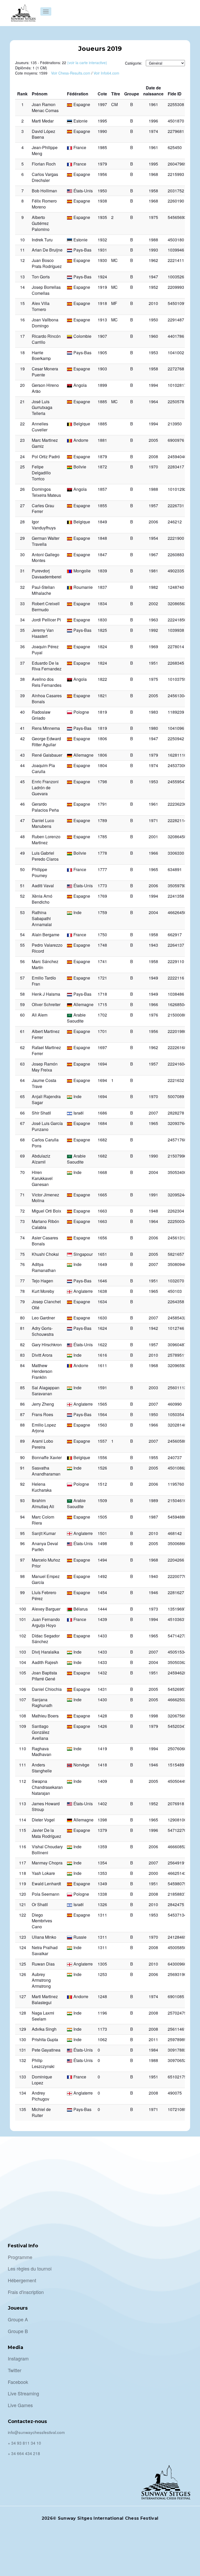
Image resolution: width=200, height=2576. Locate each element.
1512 (102, 1484)
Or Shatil (40, 1904)
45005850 (177, 1947)
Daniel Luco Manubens (43, 823)
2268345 (176, 663)
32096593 (177, 1365)
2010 (153, 303)
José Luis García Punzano (47, 1126)
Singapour (83, 1254)
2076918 (176, 1804)
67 (22, 1123)
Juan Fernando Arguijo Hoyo (46, 1622)
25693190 (177, 1974)
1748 (102, 945)
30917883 (177, 2050)
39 (22, 696)
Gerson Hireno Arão (45, 388)
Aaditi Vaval (43, 886)
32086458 (177, 837)
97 (22, 1560)
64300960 (177, 1964)
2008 (153, 457)
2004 (153, 912)
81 (22, 1328)
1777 (102, 869)
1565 (102, 1404)
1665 (102, 1195)
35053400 (177, 1172)
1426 (102, 1726)
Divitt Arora (42, 1355)
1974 (153, 131)
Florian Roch (44, 164)
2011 (153, 2039)
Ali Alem (40, 1015)
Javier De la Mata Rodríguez (46, 1833)
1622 (102, 1345)
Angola (80, 385)
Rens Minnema (46, 728)
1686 (102, 1113)
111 (23, 1765)
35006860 (177, 1543)
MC (114, 260)
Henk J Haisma (46, 994)
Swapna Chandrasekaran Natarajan (47, 1787)
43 (22, 755)
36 (22, 647)
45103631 (177, 1619)
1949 (153, 978)
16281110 (177, 755)
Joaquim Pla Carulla (43, 768)
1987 (153, 1517)
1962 (153, 260)
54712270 (177, 1830)
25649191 (177, 1863)
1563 (102, 1425)
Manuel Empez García (46, 1579)
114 (23, 1820)
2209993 (176, 287)
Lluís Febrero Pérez (44, 1595)
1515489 (176, 1765)
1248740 (176, 587)
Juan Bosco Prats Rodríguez (47, 263)
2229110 (176, 961)
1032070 (176, 1281)
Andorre (81, 440)
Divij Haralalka (45, 1652)
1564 (102, 1414)
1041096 (176, 728)
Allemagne (83, 755)
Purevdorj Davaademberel (47, 574)
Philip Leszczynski (43, 2063)
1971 (153, 820)
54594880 (177, 1517)
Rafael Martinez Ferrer (46, 1050)
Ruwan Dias (43, 1964)
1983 (153, 712)
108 (23, 1716)
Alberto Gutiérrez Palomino (41, 223)
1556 (102, 1457)
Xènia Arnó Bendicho (42, 899)
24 (22, 457)
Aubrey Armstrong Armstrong (41, 1980)
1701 (102, 1031)
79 (22, 1302)
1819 (102, 712)
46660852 (177, 1847)
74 (22, 1238)
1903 (102, 369)
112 (23, 1781)
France (80, 147)
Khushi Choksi (45, 1254)
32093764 (177, 1123)
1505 (102, 1517)
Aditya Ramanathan (44, 1267)
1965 (153, 869)
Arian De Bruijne (47, 250)
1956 (102, 174)
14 (22, 287)
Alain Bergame (46, 935)
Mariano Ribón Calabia (45, 1224)
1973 (153, 1609)
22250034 (177, 1221)
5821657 (176, 1254)
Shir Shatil (41, 1113)
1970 (153, 467)
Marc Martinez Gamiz (45, 443)
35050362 (177, 1662)
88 (22, 1425)
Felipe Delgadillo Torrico (41, 473)
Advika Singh (44, 2029)
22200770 (177, 1576)
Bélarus (81, 1609)
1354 (102, 1863)
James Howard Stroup (46, 1807)
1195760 (176, 1484)
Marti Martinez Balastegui (45, 1999)
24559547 (177, 782)
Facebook (18, 2382)
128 (23, 2013)
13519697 (177, 1609)
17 (22, 336)
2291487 (176, 320)
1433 (102, 1636)
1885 (102, 402)
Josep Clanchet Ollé (46, 1305)
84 (22, 1365)
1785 (102, 837)
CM (114, 104)
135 (23, 2109)
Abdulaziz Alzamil (41, 1159)
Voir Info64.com (106, 73)
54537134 (177, 1915)
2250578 (176, 402)
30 (22, 555)
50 (22, 869)
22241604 (177, 1064)
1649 (102, 1264)
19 (22, 369)
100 (23, 1609)
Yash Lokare (43, 1873)
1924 (102, 277)
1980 (153, 728)
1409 (102, 1781)
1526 (102, 1468)
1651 (102, 1254)
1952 (153, 287)
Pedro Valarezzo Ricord (47, 948)
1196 (102, 2013)
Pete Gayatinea (46, 2050)
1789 (102, 820)
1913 (102, 320)
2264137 (176, 945)
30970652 (177, 2060)
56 (22, 961)
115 (23, 1830)
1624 (102, 1328)
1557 (102, 1441)
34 (22, 620)
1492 (102, 1576)
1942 (153, 1328)
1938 (102, 201)
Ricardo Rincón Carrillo (46, 339)
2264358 (176, 1302)
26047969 (177, 164)
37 (22, 663)
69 (22, 1156)
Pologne (81, 712)
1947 (153, 277)
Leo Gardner (43, 1318)
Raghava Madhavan (42, 1752)
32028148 (177, 1425)
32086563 (177, 604)
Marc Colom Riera (43, 1520)
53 (22, 912)
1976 (153, 1015)
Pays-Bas (82, 250)
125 (23, 1964)
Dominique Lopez (42, 2080)
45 (22, 782)
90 (22, 1457)
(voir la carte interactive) (87, 63)
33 (22, 604)
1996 (153, 121)
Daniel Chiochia (47, 1689)
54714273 (177, 1636)
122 (23, 1915)
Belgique (82, 424)
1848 (102, 538)
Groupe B (18, 2331)
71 (22, 1195)
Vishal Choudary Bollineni (47, 1850)
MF (114, 303)
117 (23, 1863)
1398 (102, 1820)
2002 (153, 604)
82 (22, 1345)
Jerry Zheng (43, 1404)
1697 (102, 1047)
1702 (102, 1015)
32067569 (177, 1716)
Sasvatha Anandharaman (46, 1471)
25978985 (177, 2039)
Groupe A (18, 2319)
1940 (153, 1576)
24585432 (177, 1318)
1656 (102, 1238)
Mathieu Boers (45, 1716)
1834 (102, 604)
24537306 (177, 765)
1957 (153, 506)
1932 (102, 240)
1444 (102, 1609)
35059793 (177, 886)
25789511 (177, 1355)
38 (22, 679)
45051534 (177, 1652)
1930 (102, 260)
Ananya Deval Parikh (45, 1546)
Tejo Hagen (42, 1281)
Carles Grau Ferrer (43, 509)
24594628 (177, 1673)
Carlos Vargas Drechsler (45, 177)
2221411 (176, 260)
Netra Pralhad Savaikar (45, 1950)
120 (23, 1894)
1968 (153, 174)
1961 (153, 104)
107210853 (178, 2109)
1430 (102, 1700)
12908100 (177, 1820)
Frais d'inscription (26, 2292)
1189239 (176, 712)
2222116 (176, 978)
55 (22, 945)
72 (22, 1211)
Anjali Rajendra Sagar (46, 1099)
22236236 (177, 804)
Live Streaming (23, 2393)
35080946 (177, 1264)
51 (22, 886)
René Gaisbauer (47, 755)
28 (22, 522)
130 (23, 2039)
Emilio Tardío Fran (44, 981)
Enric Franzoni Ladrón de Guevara (45, 788)
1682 (102, 1140)
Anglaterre (83, 1291)
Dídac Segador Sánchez (46, 1639)
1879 (102, 457)
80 (22, 1318)
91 (22, 1468)
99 (22, 1592)
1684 (102, 1123)
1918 (102, 303)
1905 (102, 353)
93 (22, 1500)
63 (22, 1064)
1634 (102, 1302)
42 (22, 739)
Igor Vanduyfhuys (44, 525)
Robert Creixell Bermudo (46, 607)
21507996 (177, 1156)
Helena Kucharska (42, 1487)
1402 (102, 1804)
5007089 (176, 1096)
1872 (102, 467)
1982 (153, 587)
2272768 (176, 369)
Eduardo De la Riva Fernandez (47, 666)
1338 (102, 1894)
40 (22, 712)
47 (22, 820)
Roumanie (83, 587)
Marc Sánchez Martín (45, 964)
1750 (102, 935)
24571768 (177, 1140)
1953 (153, 353)
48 (22, 837)
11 (22, 250)
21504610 (177, 1500)
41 (22, 728)
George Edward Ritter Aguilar (46, 742)
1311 (102, 1915)
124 (23, 1947)
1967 (153, 555)
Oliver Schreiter (46, 1004)
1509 (102, 1500)
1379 (102, 1830)
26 (22, 489)
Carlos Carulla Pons (45, 1143)
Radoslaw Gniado (41, 715)
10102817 (177, 385)
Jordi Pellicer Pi (46, 620)
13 (22, 277)
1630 (102, 1318)
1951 (153, 663)
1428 (102, 1716)
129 (23, 2029)
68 (22, 1140)
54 (22, 935)
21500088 (177, 1015)
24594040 (177, 457)
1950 (102, 191)
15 (22, 303)
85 (22, 1388)
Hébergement (22, 2280)
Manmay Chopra (47, 1863)
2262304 (176, 1211)
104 (23, 1662)
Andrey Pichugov (40, 2096)
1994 (153, 385)
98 (22, 1576)
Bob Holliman (44, 191)
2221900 (176, 538)
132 (23, 2060)
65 (22, 1096)
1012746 (176, 1328)
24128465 (177, 1937)
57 (22, 978)
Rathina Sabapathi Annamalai (42, 918)
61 (22, 1031)
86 (22, 1404)
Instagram (18, 2358)
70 (22, 1172)
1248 (102, 1996)
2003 (153, 1388)
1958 (153, 191)
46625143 (177, 1873)
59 (22, 1004)
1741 (102, 961)
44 (22, 765)
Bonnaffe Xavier (47, 1457)
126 (23, 1974)
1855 (102, 506)
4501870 (176, 121)
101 (23, 1619)
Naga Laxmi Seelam (43, 2016)
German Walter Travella (46, 541)
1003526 (176, 277)
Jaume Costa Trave (44, 1083)
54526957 (177, 1689)
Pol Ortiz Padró (46, 457)
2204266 (176, 1560)
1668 (102, 1172)
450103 (175, 1291)
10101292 (177, 489)
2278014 (176, 647)
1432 (102, 1673)
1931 (102, 250)
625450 (175, 147)
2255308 (176, 104)
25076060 (177, 1749)
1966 (153, 853)
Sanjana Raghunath (42, 1703)
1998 (153, 1716)
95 (22, 1533)
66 (22, 1113)
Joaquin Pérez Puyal (45, 650)
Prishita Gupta (45, 2039)
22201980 (177, 1031)
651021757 (178, 2077)
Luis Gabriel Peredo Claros (45, 856)
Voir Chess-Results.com (71, 73)
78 (22, 1291)
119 (23, 1884)
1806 (102, 739)
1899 (102, 385)
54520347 (177, 1726)
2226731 (176, 506)
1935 (102, 217)
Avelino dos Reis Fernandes (47, 682)
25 (22, 467)
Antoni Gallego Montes (46, 558)
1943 (153, 945)
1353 (102, 1873)
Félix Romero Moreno (44, 204)
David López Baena (43, 134)
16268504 (177, 1004)
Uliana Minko (44, 1937)
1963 (153, 620)
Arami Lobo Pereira (42, 1444)
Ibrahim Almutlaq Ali (43, 1503)
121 (23, 1904)
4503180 (176, 240)
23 (22, 440)
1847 (102, 555)
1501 (102, 1533)
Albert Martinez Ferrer (46, 1034)
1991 (153, 1195)
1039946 (176, 250)
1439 (102, 1619)
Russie (80, 1937)
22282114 (177, 820)
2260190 (176, 201)
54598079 (177, 1884)
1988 (153, 240)
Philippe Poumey (39, 872)
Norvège (81, 1765)
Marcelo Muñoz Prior (46, 1563)
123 (23, 1937)
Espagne (82, 104)
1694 (102, 1064)
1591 (102, 1388)
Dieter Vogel (43, 1820)
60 (22, 1015)
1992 (153, 630)
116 (23, 1847)
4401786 (176, 336)
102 (23, 1636)
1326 (102, 1904)
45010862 (177, 1468)
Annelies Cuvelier (40, 427)
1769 (102, 896)
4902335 (176, 571)
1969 (153, 647)
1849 (102, 522)
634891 (175, 869)
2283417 (176, 467)
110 (23, 1749)
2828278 (176, 1113)
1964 (153, 402)
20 (22, 385)
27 (22, 506)
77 (22, 1281)
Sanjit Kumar (44, 1533)
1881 (102, 440)
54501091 (177, 303)
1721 (102, 978)
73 (22, 1221)
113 (23, 1804)
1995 (102, 121)
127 (23, 1996)
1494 (102, 1560)
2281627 (176, 1592)
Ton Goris (41, 277)
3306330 (176, 853)
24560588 (177, 1441)
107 (23, 1700)
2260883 (176, 555)
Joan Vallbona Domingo (45, 323)
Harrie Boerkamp (41, 356)
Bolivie (80, 467)
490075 (175, 2093)
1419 (102, 1749)
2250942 (176, 739)
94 (22, 1517)
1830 (102, 620)
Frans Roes (42, 1414)
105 (23, 1673)
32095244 (177, 1195)
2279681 (176, 131)
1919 (102, 287)
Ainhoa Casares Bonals (47, 699)
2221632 (176, 1080)
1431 (102, 1689)
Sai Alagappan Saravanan (46, 1391)
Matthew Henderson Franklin (42, 1371)
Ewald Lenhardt (46, 1884)
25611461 (177, 2029)
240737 (175, 1457)
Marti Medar (43, 121)
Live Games (20, 2405)
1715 (102, 1004)
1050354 (176, 1414)
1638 (102, 1291)
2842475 (176, 1904)
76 (22, 1264)
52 (22, 896)
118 (23, 1873)
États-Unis (83, 191)
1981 (153, 571)
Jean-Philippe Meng (45, 150)
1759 (102, 912)
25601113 (177, 1388)
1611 (102, 1365)
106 (23, 1689)
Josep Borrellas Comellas (46, 290)
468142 (175, 1533)
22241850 (177, 620)
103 (23, 1652)
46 (22, 804)
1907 (102, 336)
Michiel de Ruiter (41, 2112)
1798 (102, 782)
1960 (153, 336)
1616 (102, 1355)
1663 (102, 1211)
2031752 (176, 191)
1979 (102, 164)
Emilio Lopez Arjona (44, 1428)
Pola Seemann (46, 1894)
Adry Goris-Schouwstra (43, 1331)
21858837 (177, 1894)
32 (22, 587)
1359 (102, 1847)
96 (22, 1543)
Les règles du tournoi (30, 2268)
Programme (20, 2257)
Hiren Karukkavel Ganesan (42, 1178)
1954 (153, 538)
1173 (102, 2029)
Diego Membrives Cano (42, 1921)
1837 (102, 587)
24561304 (177, 696)
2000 (153, 1873)
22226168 (177, 1047)
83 (22, 1355)
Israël (79, 1113)
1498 (102, 1543)
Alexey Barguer (46, 1609)
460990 (175, 1404)
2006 (153, 522)
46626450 (177, 912)
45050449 (177, 1781)
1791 (102, 804)
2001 (153, 837)
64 (22, 1080)
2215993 (176, 174)
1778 (102, 853)
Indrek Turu (42, 240)
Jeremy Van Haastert (43, 633)
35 (22, 630)
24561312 (177, 1238)
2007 (153, 1113)
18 (22, 353)
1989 (153, 1500)
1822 (102, 679)
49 (22, 853)
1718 (102, 994)
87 (22, 1414)
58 (22, 994)
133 (23, 2077)
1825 (102, 630)
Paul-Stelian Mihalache (43, 590)
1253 (102, 1974)
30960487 (177, 1345)
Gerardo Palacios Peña (45, 807)
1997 (102, 104)
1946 (153, 1592)
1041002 (176, 353)
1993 (153, 250)
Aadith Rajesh (45, 1662)
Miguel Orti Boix (46, 1211)
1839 (102, 571)
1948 (153, 1211)
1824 (102, 647)
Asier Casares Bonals (45, 1241)
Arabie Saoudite (76, 1018)
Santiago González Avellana (41, 1732)
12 (22, 260)
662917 (175, 935)
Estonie (80, 121)
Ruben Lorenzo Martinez (46, 840)
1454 (102, 1592)
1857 (102, 489)
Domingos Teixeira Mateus (46, 492)
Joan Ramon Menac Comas (45, 107)
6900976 (176, 440)
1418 (102, 1765)
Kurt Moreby (43, 1291)
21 (22, 402)
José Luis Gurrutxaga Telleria (42, 408)
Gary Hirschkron (47, 1345)
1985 (102, 147)
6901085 (176, 1996)
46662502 (177, 1700)
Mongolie (82, 571)
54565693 (177, 217)
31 (22, 571)
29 (22, 538)
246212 (175, 522)
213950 (175, 424)
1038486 (176, 994)
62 (22, 1047)
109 (23, 1726)
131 (23, 2050)
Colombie (82, 336)
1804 (102, 765)
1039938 (176, 630)
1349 (102, 1884)
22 (22, 424)
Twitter (15, 2370)
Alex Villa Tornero (41, 306)
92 (22, 1484)
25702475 (177, 2013)
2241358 (176, 896)
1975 (153, 217)
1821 (102, 696)
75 (22, 1254)
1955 (153, 1457)
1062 (102, 2039)
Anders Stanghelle (42, 1768)
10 (22, 240)
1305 (102, 1964)
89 (22, 1441)
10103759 (177, 679)
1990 (102, 131)
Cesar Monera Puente (45, 372)
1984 (153, 2050)
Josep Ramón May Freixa (45, 1067)
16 (22, 320)
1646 (102, 1281)
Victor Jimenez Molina (45, 1198)
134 (23, 2093)
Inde (77, 912)
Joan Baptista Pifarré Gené (44, 1676)
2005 (153, 440)
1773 (102, 886)
